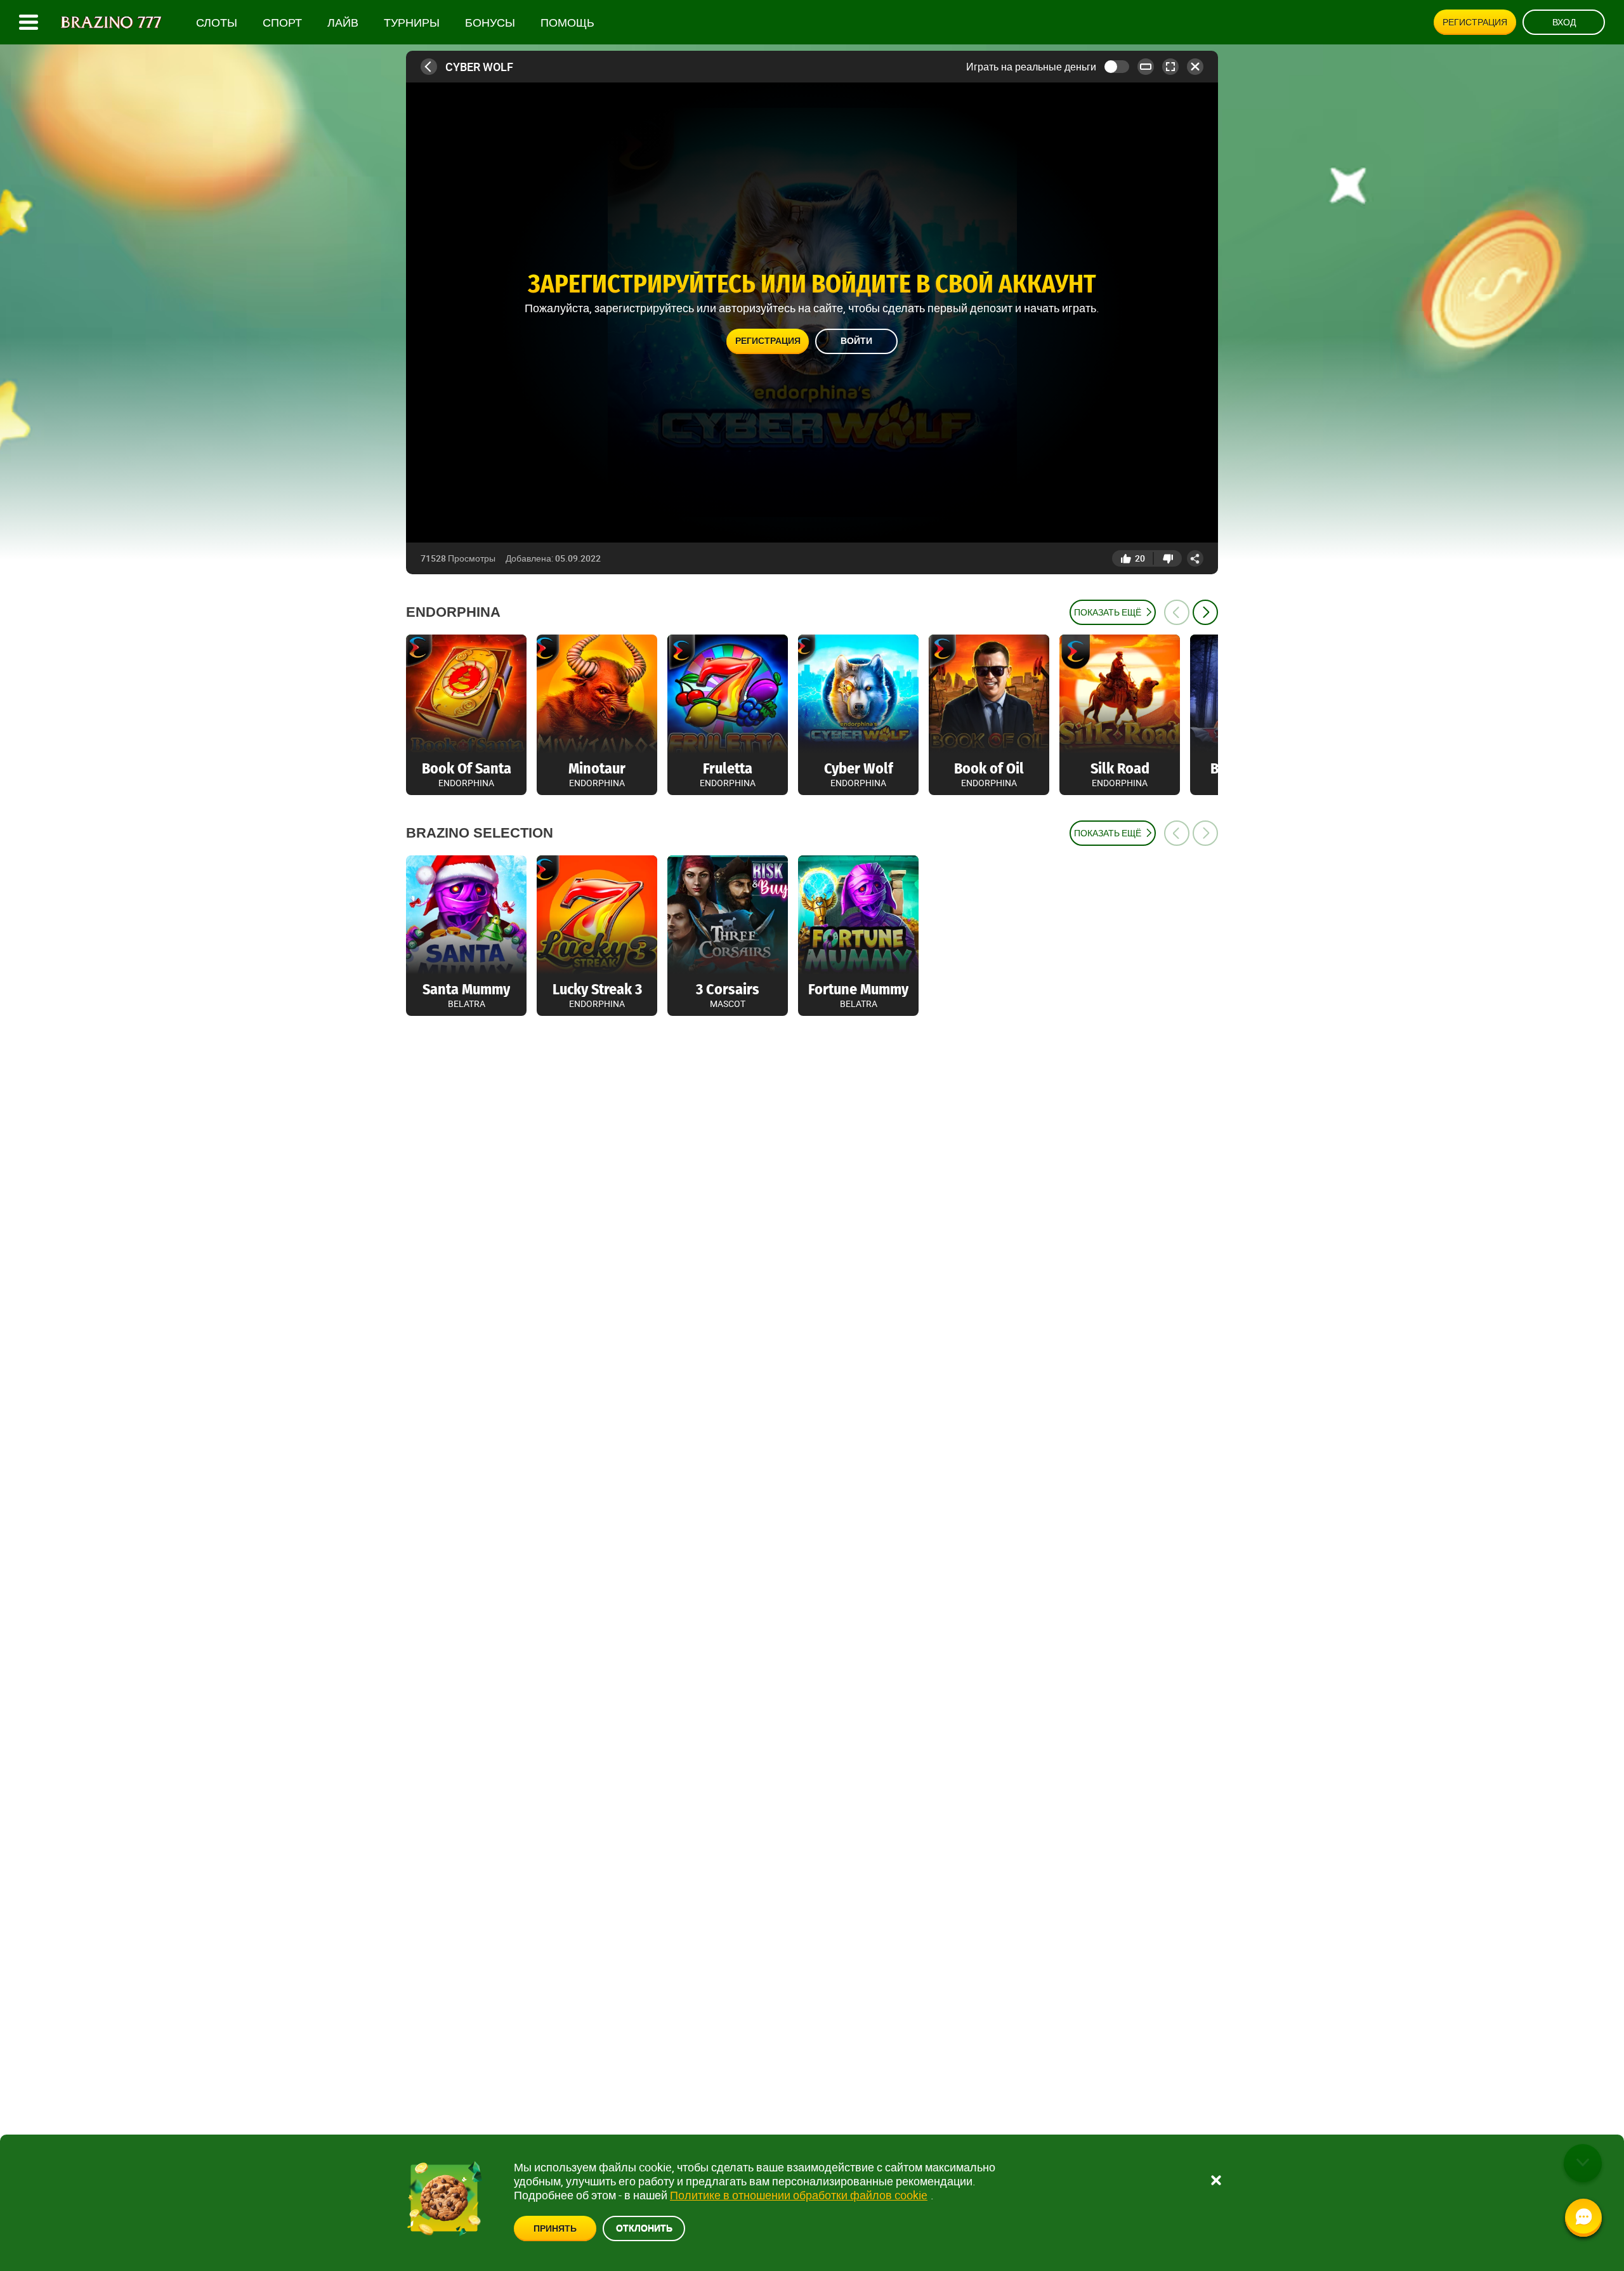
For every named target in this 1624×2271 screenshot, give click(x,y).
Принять (555, 2228)
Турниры (412, 23)
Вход (1564, 22)
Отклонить (644, 2228)
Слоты (217, 23)
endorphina (453, 612)
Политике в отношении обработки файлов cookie (799, 2195)
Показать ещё (1108, 612)
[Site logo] (111, 23)
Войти (856, 341)
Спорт (282, 23)
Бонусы (490, 23)
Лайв (343, 23)
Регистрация (1475, 22)
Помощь (567, 23)
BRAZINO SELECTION (480, 833)
